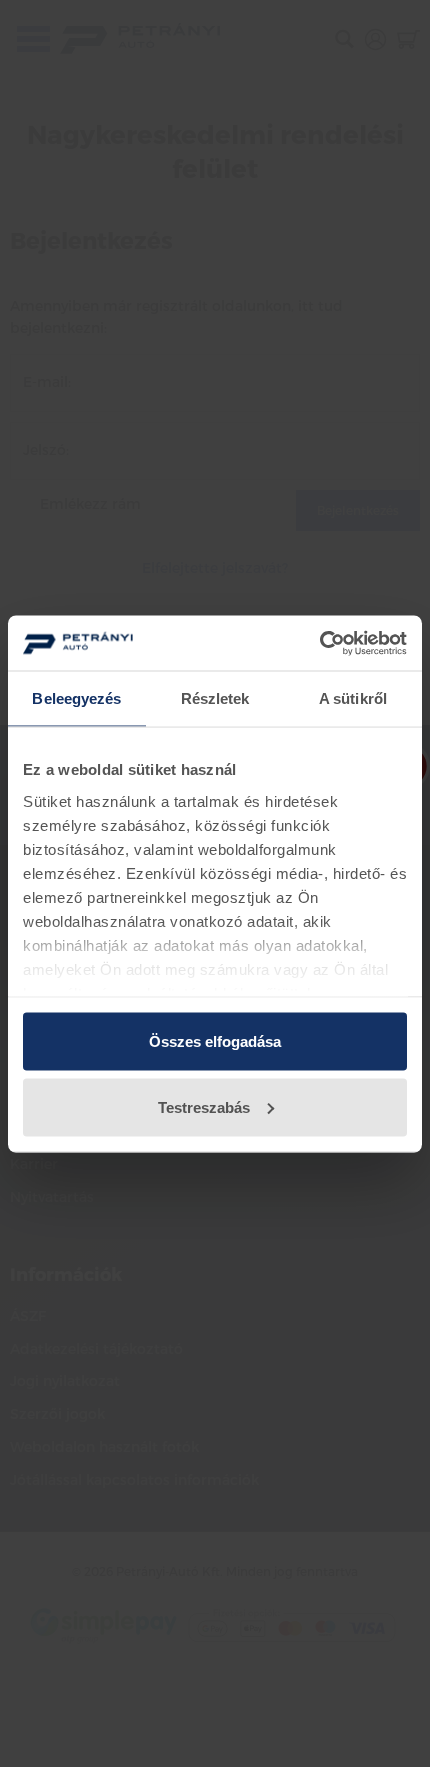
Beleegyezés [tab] (76, 698)
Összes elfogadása (215, 1041)
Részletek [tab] (215, 698)
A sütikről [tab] (353, 698)
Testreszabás (204, 1106)
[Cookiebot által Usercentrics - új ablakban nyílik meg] (319, 643)
